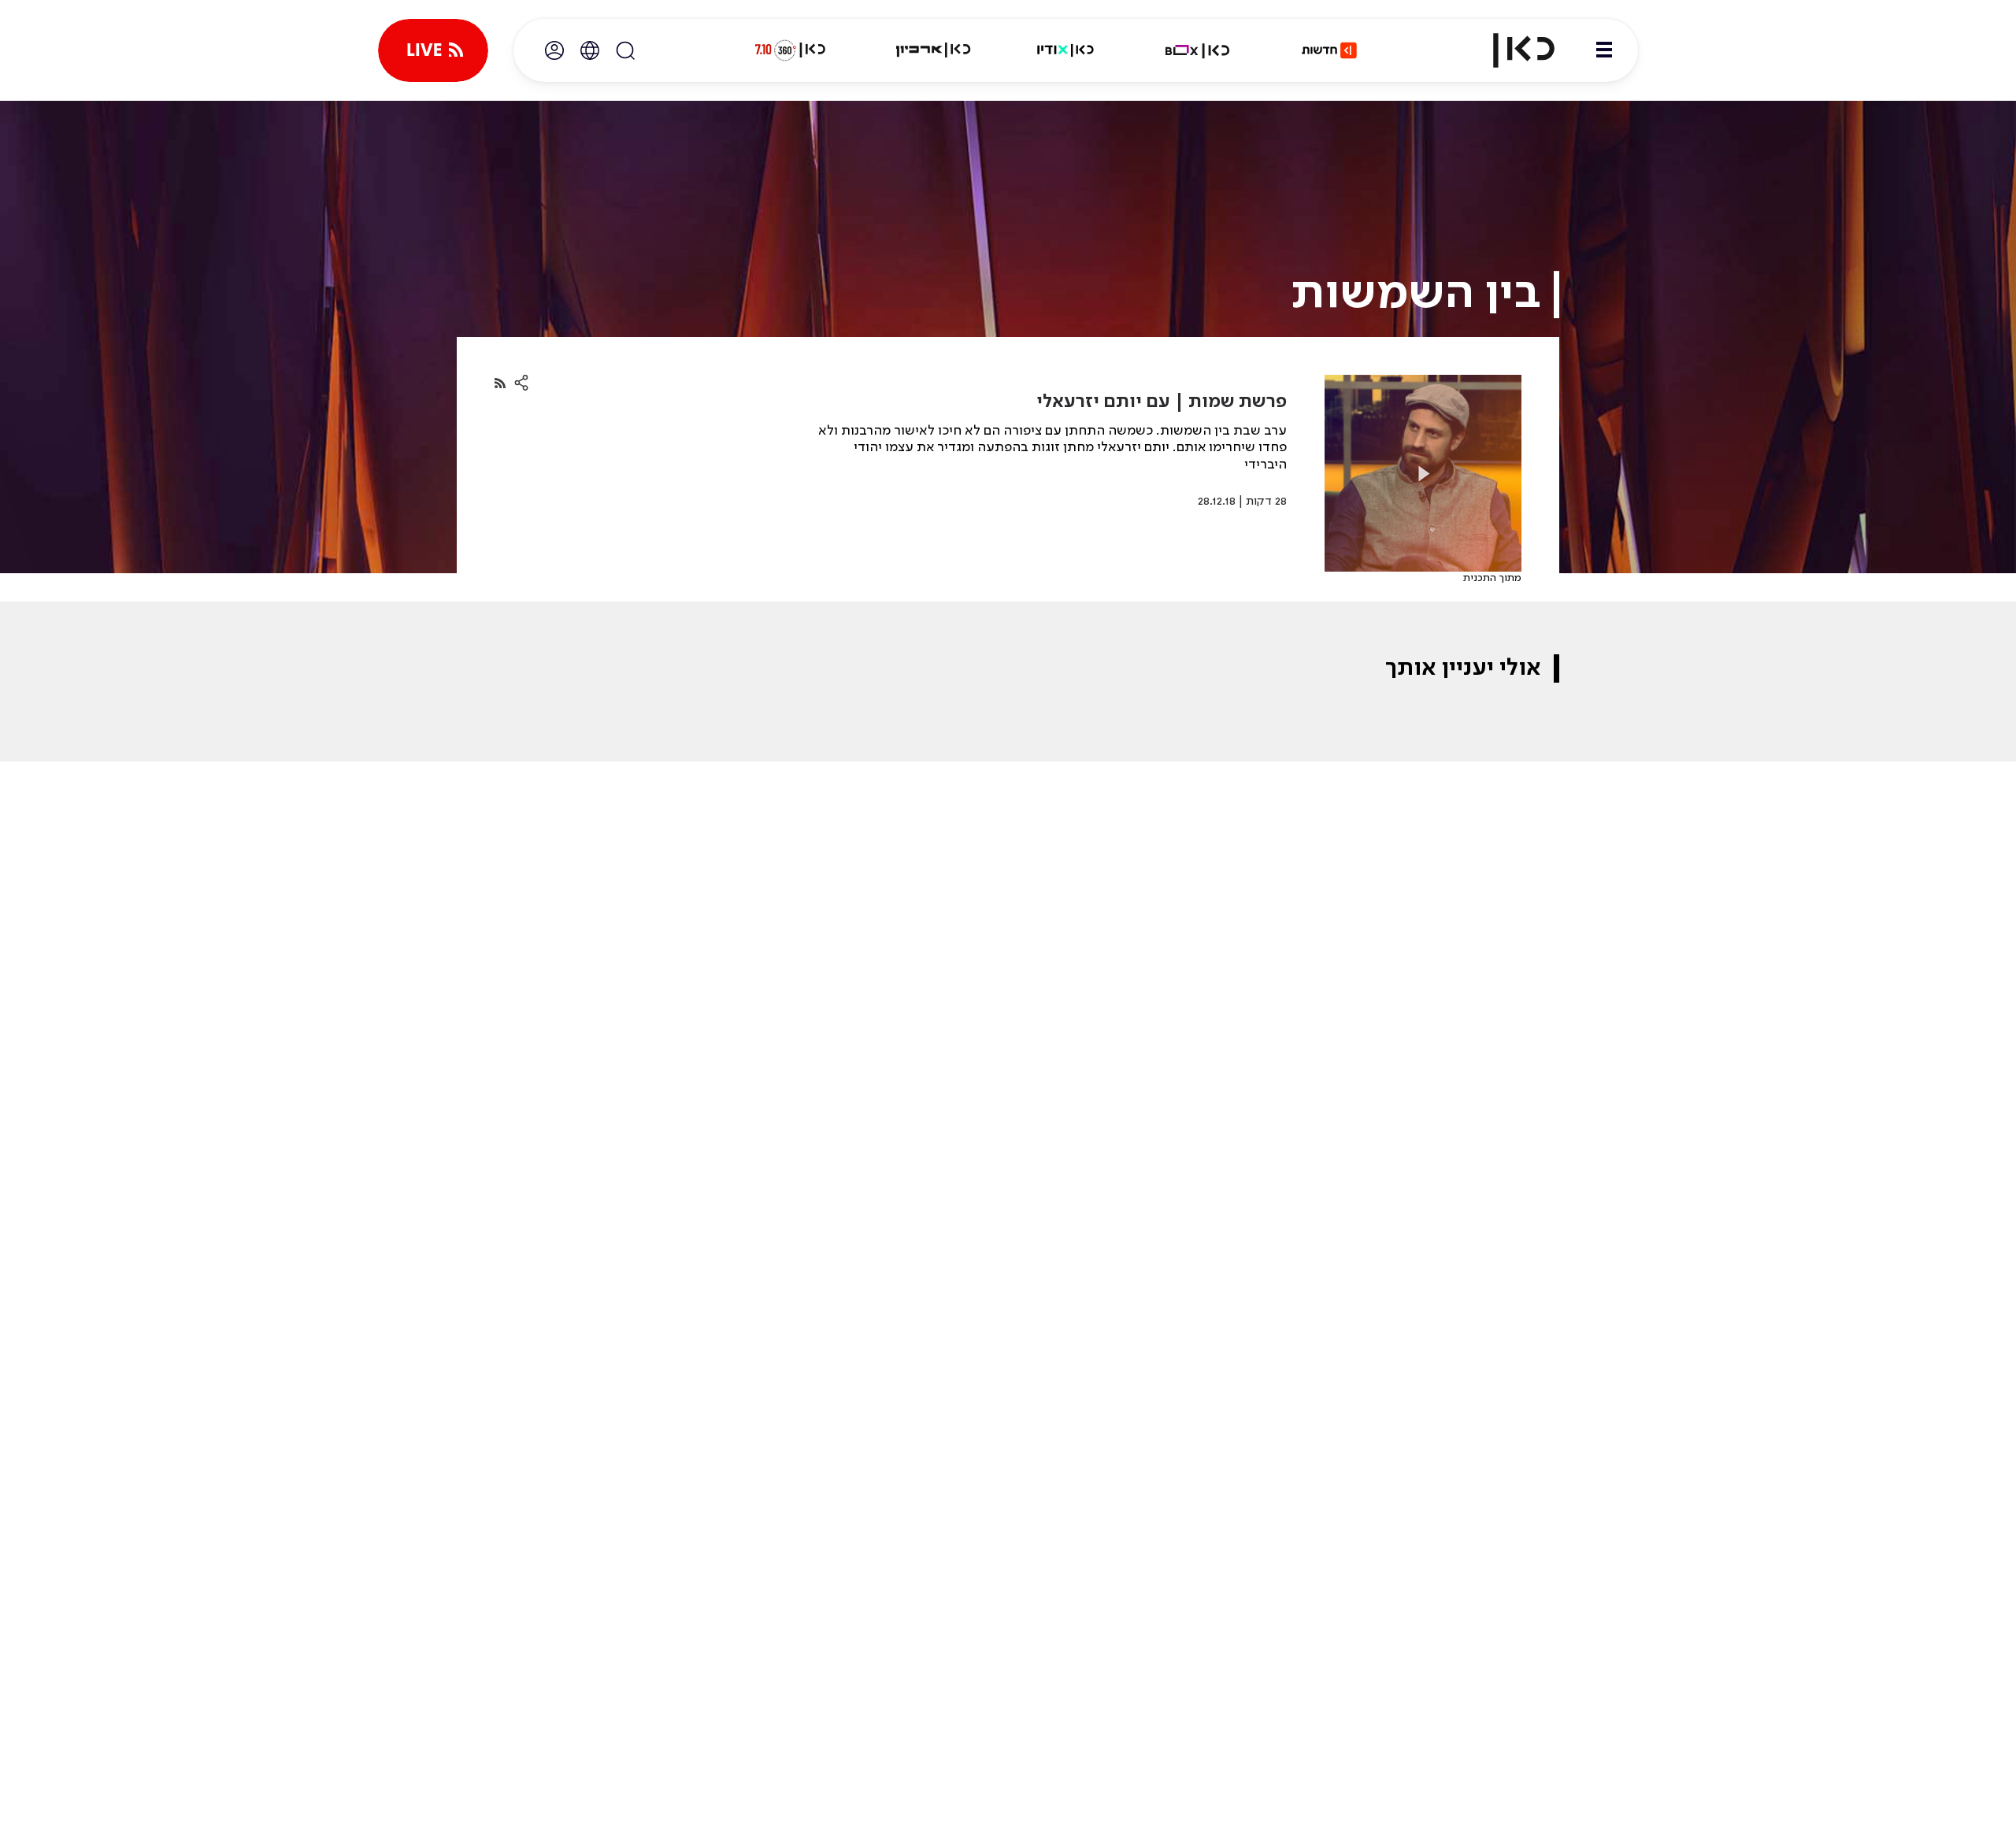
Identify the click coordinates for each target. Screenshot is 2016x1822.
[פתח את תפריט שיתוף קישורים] (521, 383)
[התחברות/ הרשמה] (554, 50)
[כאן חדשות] (1329, 50)
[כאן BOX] (1198, 50)
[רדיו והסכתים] (1065, 50)
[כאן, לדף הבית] (1510, 50)
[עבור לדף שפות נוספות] (590, 50)
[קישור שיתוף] (500, 383)
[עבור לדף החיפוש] (625, 50)
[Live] (433, 50)
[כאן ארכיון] (933, 50)
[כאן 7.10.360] (790, 50)
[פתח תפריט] (1604, 50)
